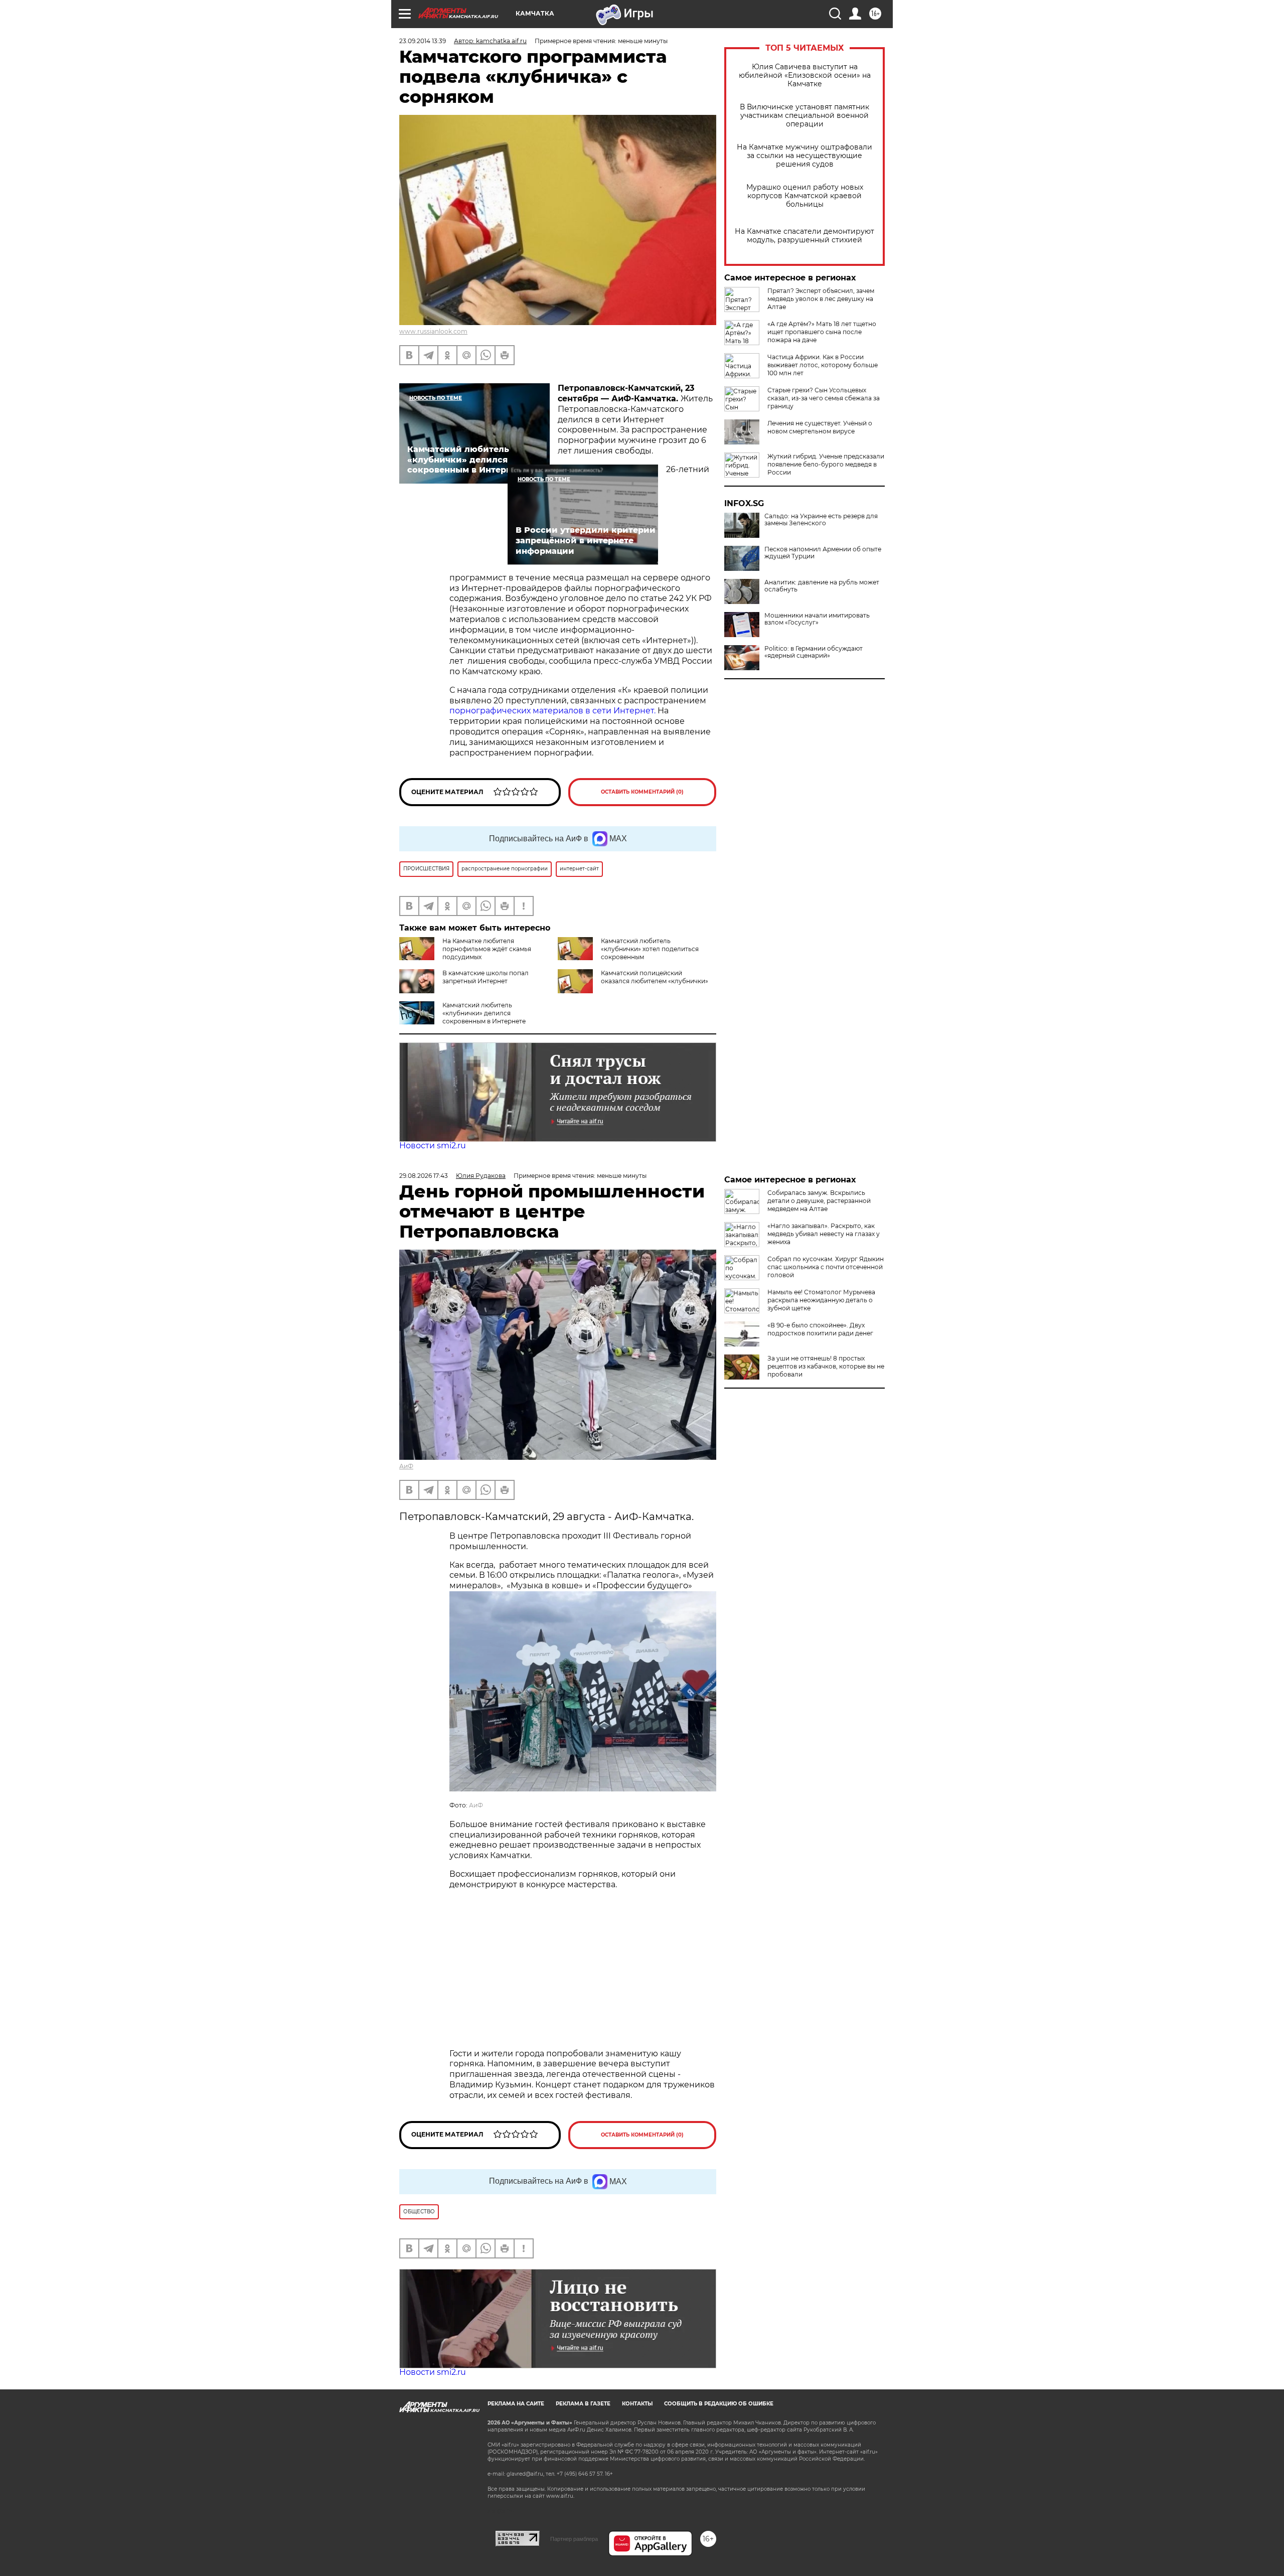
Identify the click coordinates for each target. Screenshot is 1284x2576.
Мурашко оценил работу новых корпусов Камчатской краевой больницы (805, 196)
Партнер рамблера (574, 2539)
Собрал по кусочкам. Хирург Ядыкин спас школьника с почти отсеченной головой (826, 1267)
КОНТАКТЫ (637, 2404)
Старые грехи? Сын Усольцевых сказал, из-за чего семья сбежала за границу (824, 398)
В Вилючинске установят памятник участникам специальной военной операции (805, 116)
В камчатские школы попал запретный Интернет (486, 977)
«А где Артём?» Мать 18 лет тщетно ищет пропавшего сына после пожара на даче (822, 332)
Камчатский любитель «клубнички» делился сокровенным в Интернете (484, 1013)
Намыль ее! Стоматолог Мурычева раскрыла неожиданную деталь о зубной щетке (821, 1300)
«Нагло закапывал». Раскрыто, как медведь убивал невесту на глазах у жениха (824, 1234)
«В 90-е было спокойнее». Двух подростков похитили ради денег (820, 1329)
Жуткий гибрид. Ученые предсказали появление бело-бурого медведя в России (826, 464)
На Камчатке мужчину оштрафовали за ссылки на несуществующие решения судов (805, 156)
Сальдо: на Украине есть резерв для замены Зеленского (821, 520)
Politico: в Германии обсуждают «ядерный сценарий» (814, 652)
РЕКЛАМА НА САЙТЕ (516, 2404)
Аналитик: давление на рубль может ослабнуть (822, 586)
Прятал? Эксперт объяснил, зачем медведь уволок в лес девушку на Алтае (821, 299)
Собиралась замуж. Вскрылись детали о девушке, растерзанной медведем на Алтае (819, 1201)
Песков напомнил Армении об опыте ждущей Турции (823, 553)
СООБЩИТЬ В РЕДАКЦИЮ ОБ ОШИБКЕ (719, 2404)
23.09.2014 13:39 (423, 41)
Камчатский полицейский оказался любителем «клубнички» (655, 977)
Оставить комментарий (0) (642, 792)
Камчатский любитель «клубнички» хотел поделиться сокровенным (650, 949)
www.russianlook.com (433, 331)
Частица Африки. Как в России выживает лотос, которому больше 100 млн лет (823, 365)
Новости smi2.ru (433, 1146)
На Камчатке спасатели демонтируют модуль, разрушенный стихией (805, 236)
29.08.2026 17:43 (424, 1176)
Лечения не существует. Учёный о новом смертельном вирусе (820, 427)
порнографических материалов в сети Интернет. (553, 711)
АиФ (406, 1466)
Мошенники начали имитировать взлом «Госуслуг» (817, 619)
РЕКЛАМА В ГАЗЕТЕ (583, 2404)
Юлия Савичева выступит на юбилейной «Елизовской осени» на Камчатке (805, 75)
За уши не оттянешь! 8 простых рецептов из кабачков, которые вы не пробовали (826, 1366)
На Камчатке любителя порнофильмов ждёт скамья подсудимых (487, 949)
